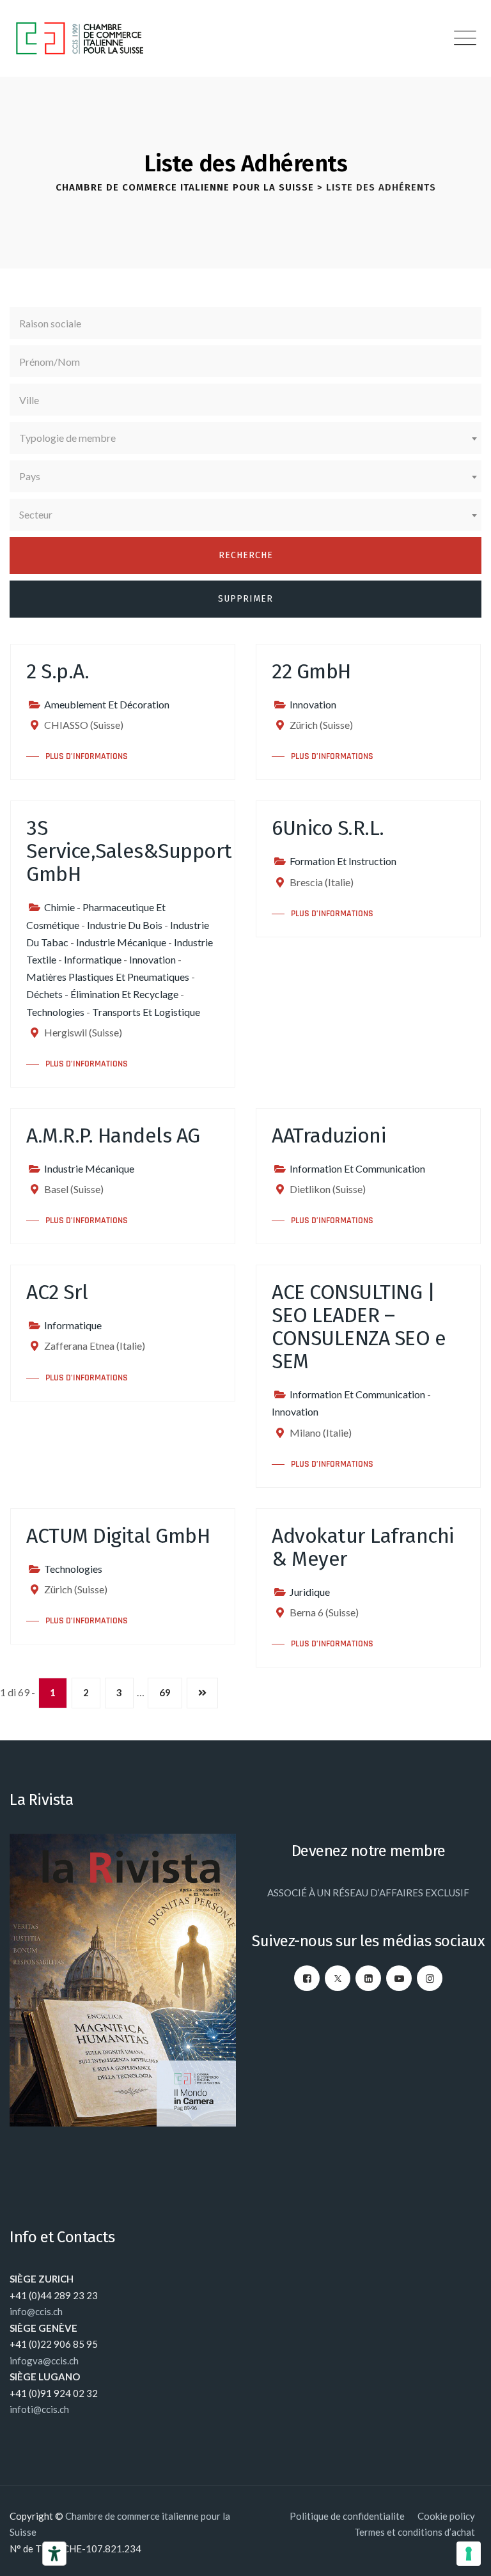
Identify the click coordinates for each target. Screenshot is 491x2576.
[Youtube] (399, 1978)
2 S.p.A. (58, 671)
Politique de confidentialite (347, 2516)
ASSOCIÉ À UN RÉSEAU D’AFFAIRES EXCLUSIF (368, 1893)
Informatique (93, 959)
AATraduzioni (329, 1136)
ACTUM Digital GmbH (118, 1536)
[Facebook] (307, 1978)
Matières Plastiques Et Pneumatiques (108, 977)
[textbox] (245, 438)
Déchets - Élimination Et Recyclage (102, 994)
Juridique (310, 1592)
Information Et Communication (357, 1168)
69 (165, 1692)
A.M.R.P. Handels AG (113, 1136)
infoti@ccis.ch (39, 2409)
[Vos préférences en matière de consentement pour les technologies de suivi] (469, 2554)
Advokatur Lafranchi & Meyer (363, 1547)
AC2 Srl (57, 1292)
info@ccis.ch (36, 2311)
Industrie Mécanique (121, 942)
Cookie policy (446, 2516)
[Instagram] (430, 1978)
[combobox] (245, 438)
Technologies (55, 1012)
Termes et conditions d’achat (415, 2532)
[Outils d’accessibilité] (54, 2554)
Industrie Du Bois (125, 925)
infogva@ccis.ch (44, 2361)
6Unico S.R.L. (328, 828)
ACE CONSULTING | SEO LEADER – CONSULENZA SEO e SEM (359, 1327)
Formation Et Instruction (343, 861)
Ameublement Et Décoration (107, 704)
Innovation (313, 704)
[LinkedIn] (368, 1978)
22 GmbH (311, 671)
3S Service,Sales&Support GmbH (129, 851)
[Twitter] (338, 1978)
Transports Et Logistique (146, 1012)
